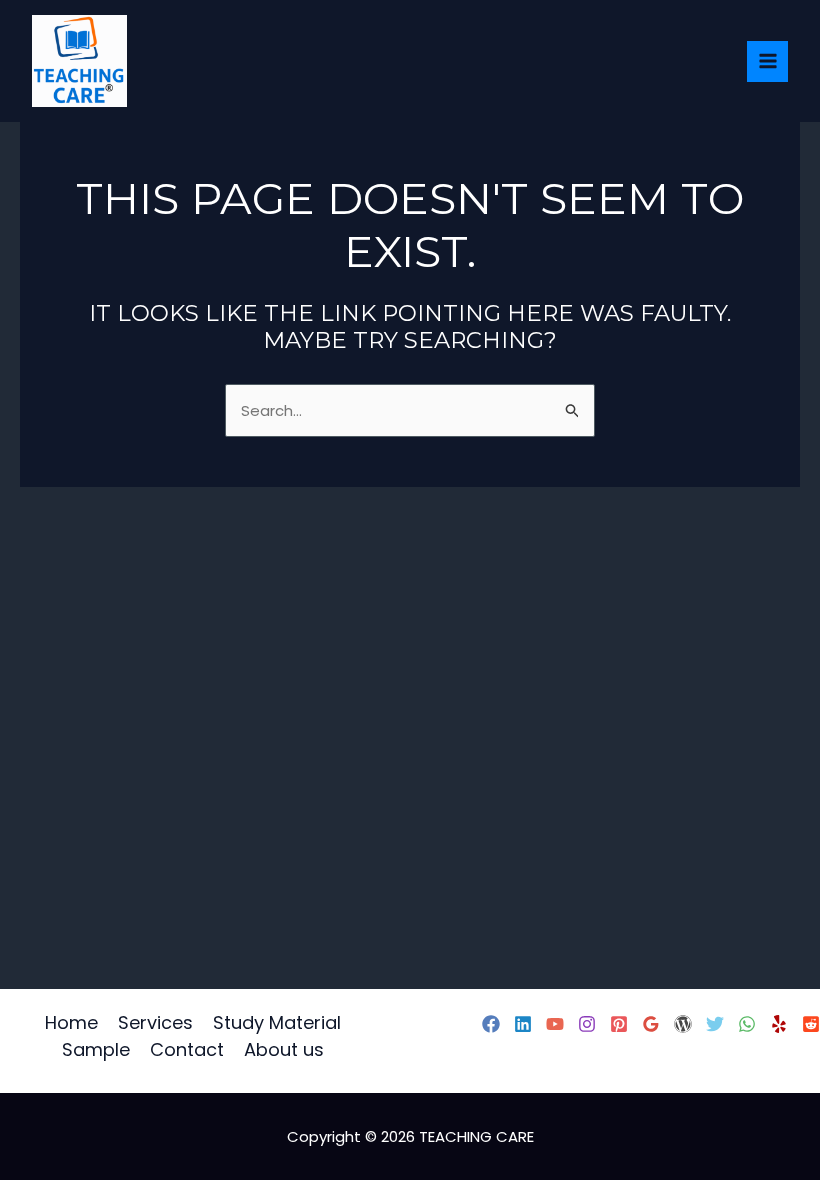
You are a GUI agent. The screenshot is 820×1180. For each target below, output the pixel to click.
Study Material (277, 1022)
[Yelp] (779, 1024)
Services (155, 1022)
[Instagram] (587, 1024)
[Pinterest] (619, 1024)
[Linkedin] (523, 1024)
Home (71, 1022)
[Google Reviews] (651, 1024)
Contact (187, 1049)
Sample (96, 1049)
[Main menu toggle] (767, 61)
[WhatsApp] (747, 1024)
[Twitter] (715, 1024)
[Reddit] (811, 1024)
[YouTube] (555, 1024)
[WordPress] (683, 1024)
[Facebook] (491, 1024)
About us (284, 1049)
